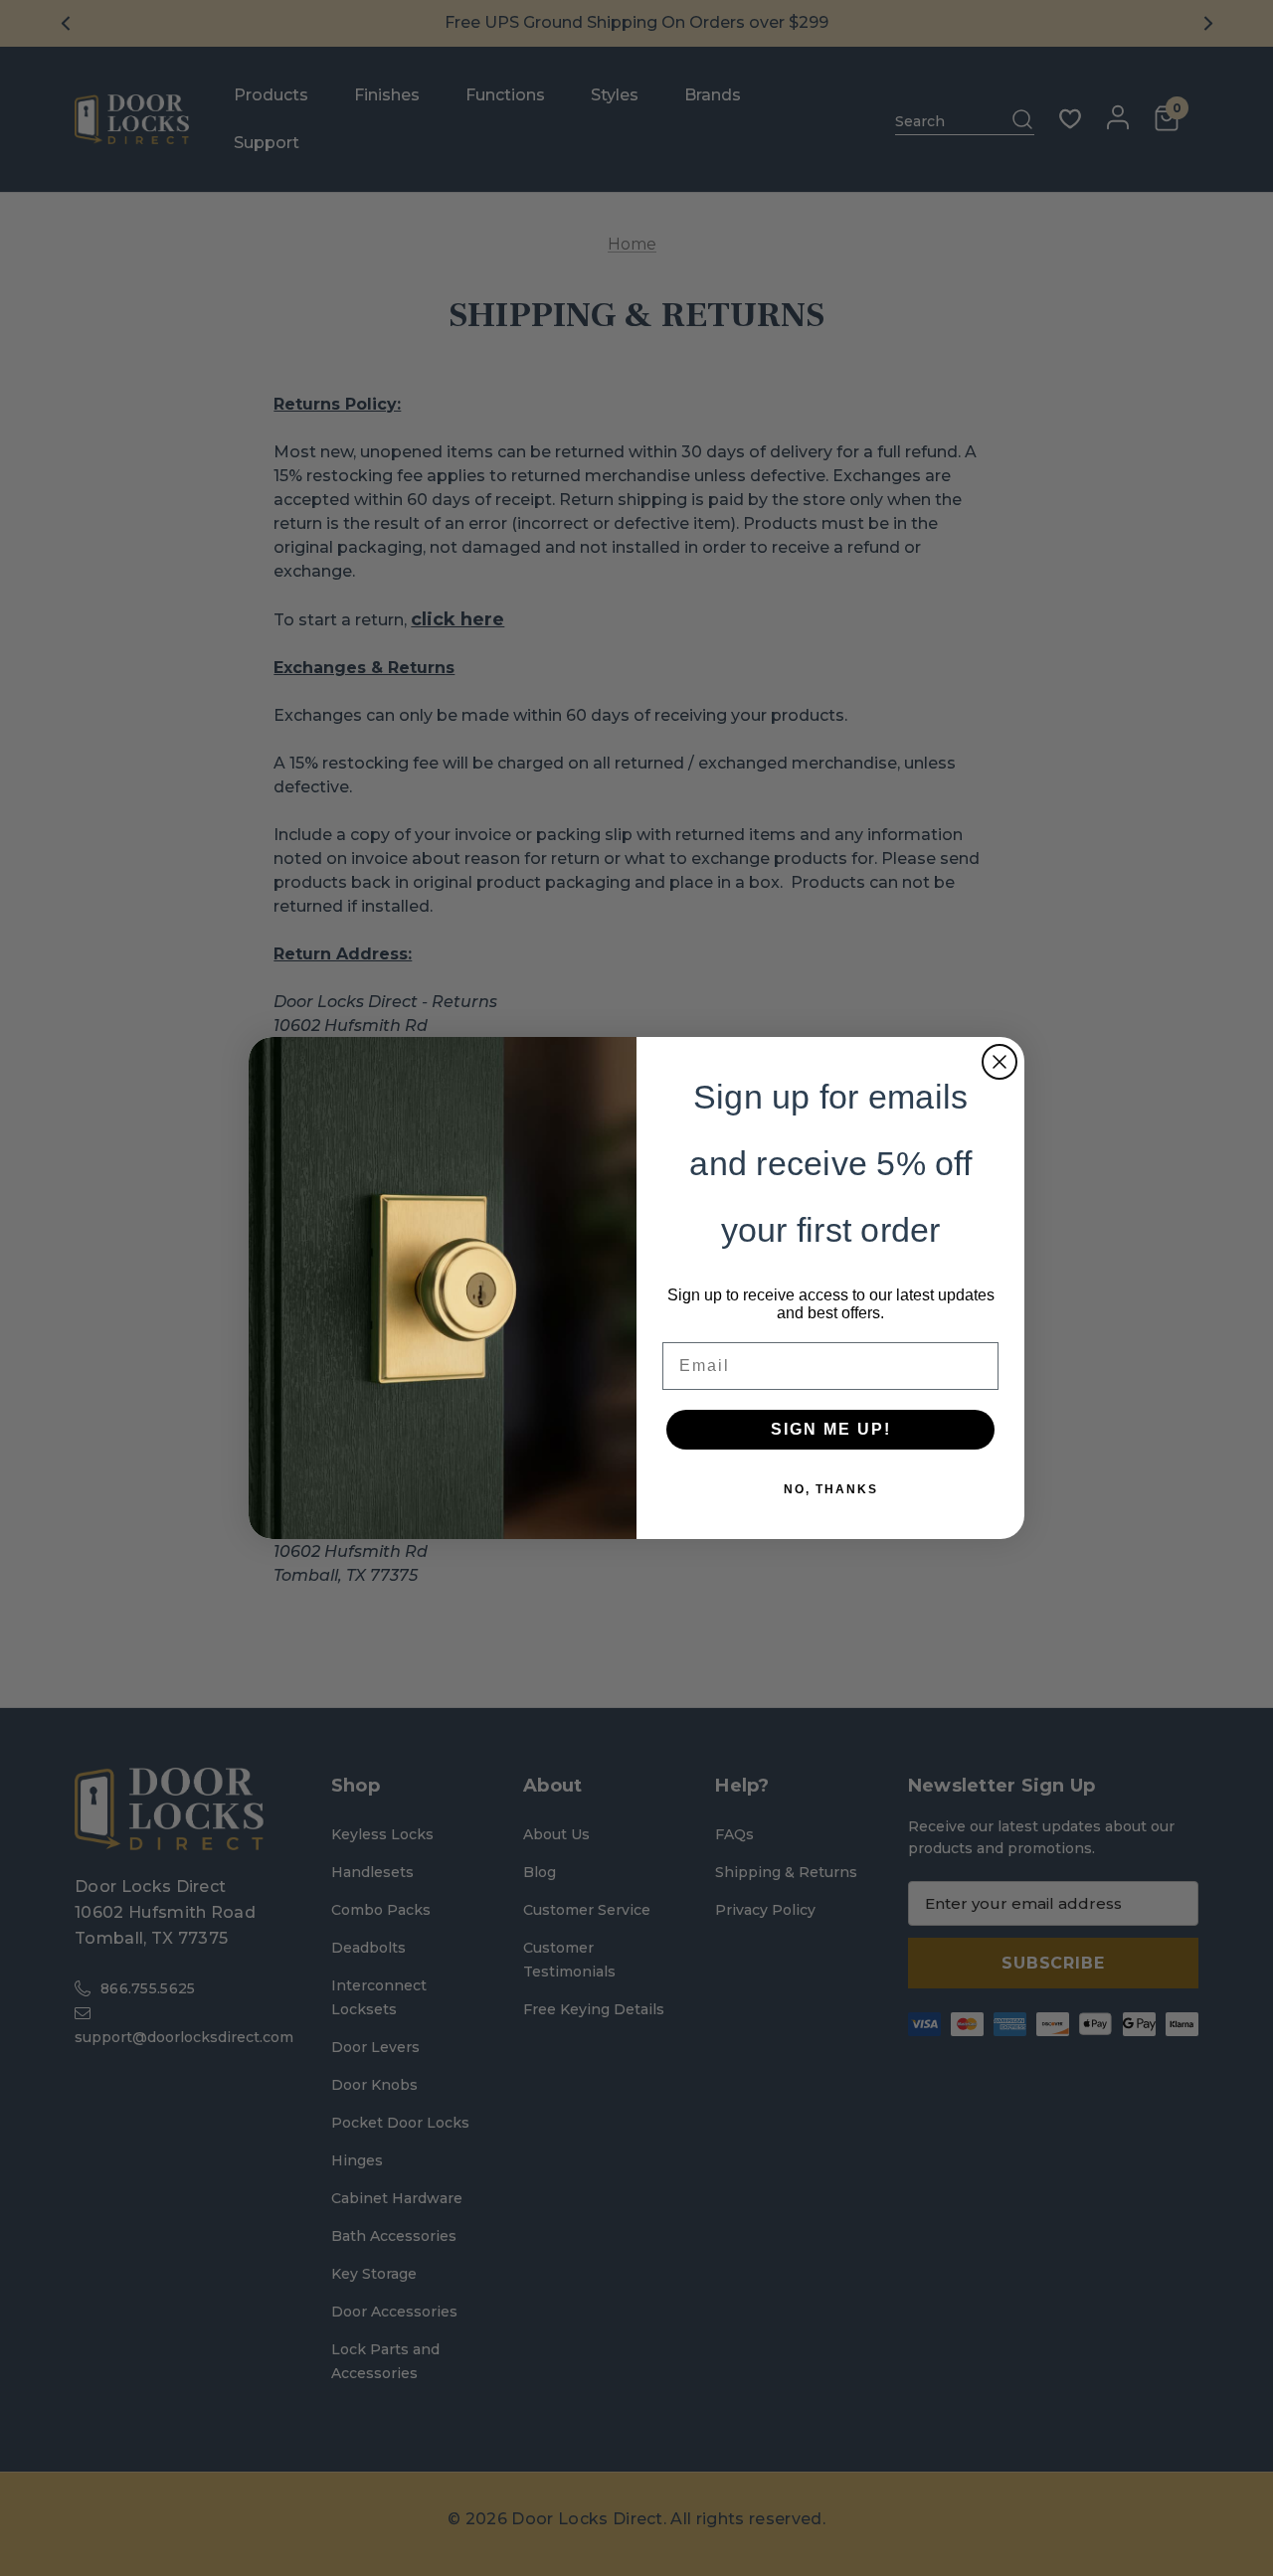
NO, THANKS (831, 1489)
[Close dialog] (1000, 1062)
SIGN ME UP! (831, 1429)
